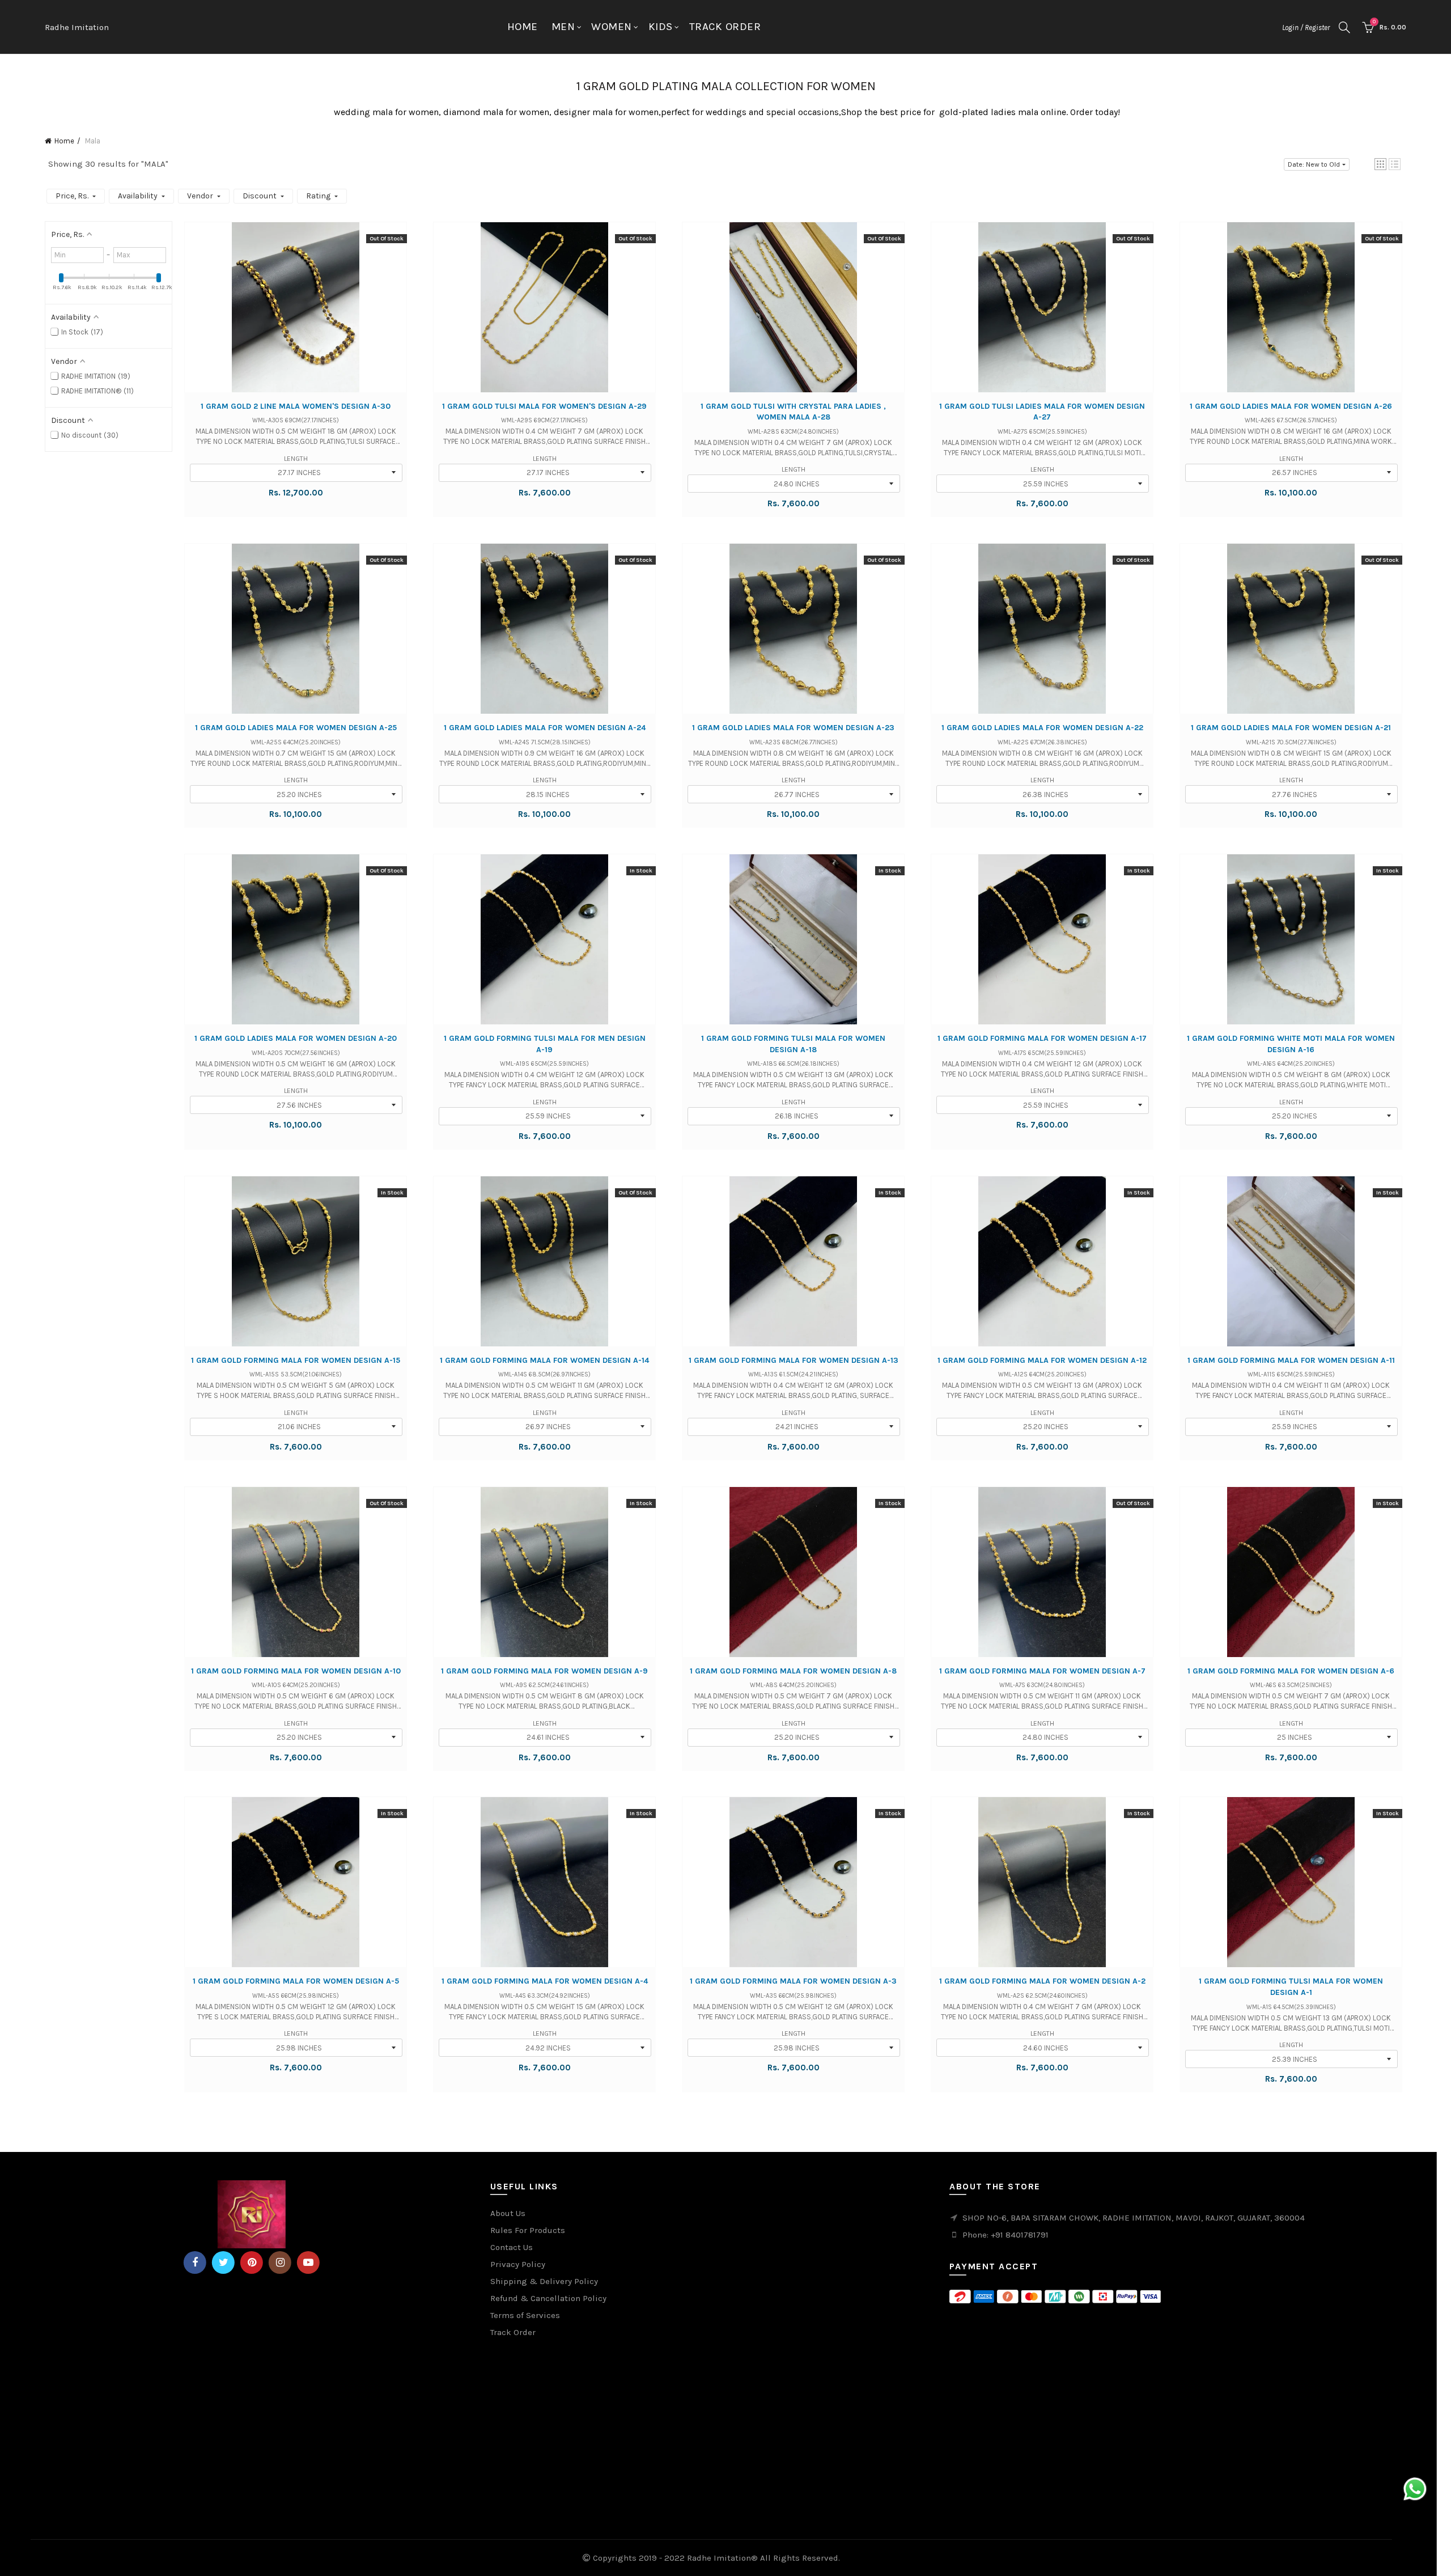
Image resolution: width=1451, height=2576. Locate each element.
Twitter (223, 2263)
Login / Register (1306, 27)
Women (612, 27)
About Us (508, 2213)
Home (523, 27)
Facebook (195, 2263)
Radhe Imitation (77, 27)
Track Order (725, 27)
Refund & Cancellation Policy (548, 2298)
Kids (661, 27)
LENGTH (296, 459)
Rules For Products (528, 2230)
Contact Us (512, 2247)
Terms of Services (525, 2315)
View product (296, 318)
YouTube (308, 2263)
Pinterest (252, 2263)
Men (563, 27)
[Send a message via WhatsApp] (1415, 2489)
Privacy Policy (518, 2264)
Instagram (280, 2263)
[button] (1380, 164)
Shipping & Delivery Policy (544, 2281)
